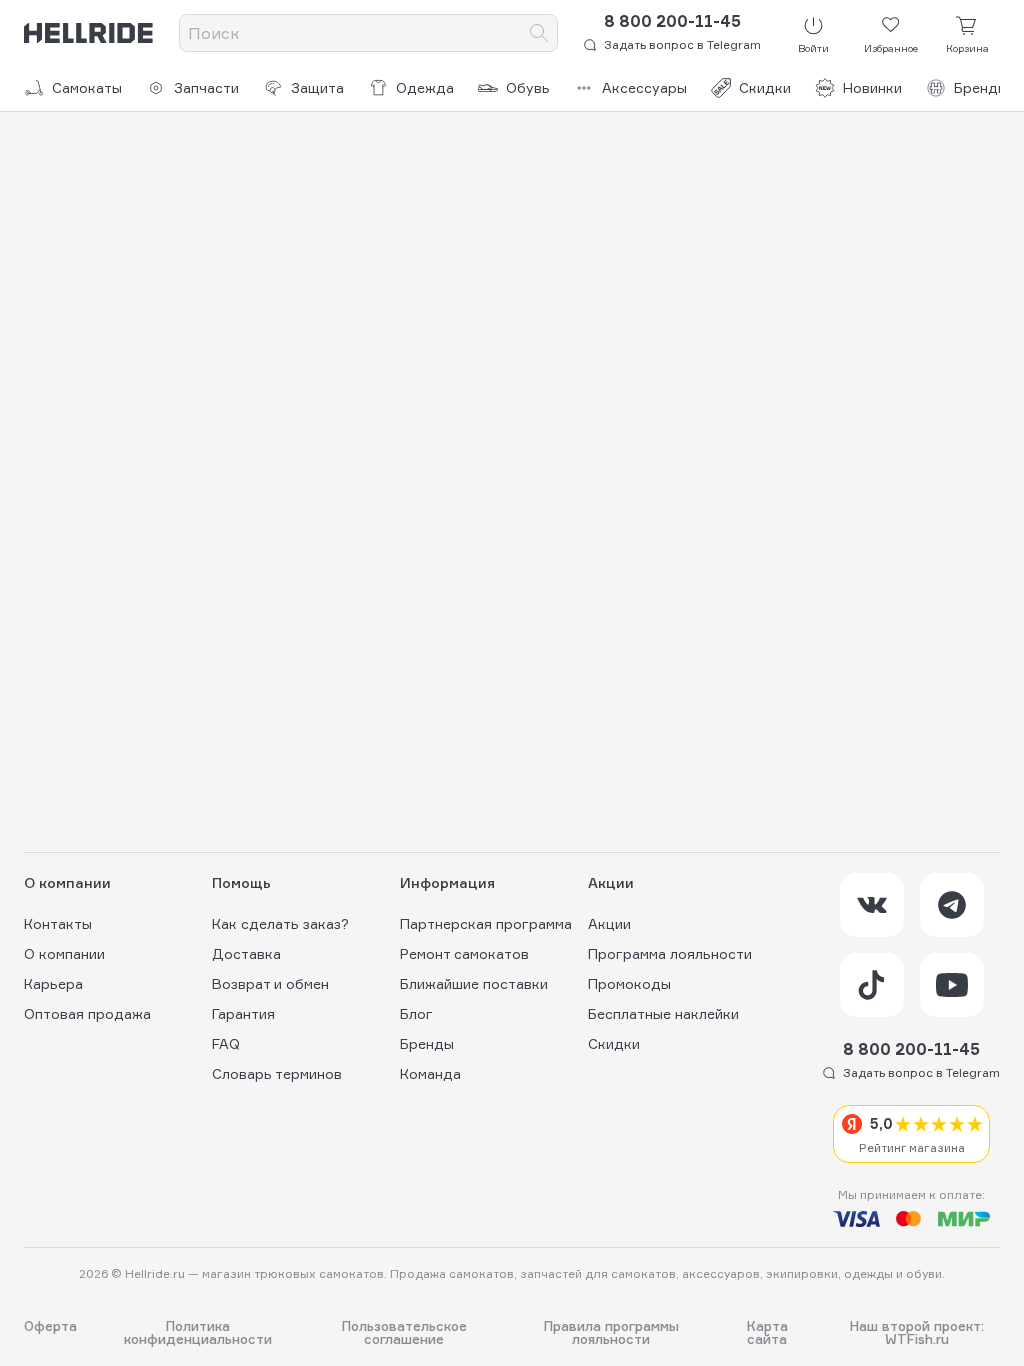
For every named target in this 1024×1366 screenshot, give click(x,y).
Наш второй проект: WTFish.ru (917, 1333)
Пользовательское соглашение (404, 1333)
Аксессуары (644, 87)
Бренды (981, 87)
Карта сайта (767, 1333)
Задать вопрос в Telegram (682, 44)
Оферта (50, 1327)
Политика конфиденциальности (198, 1333)
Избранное (891, 48)
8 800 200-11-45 (672, 21)
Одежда (425, 87)
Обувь (528, 87)
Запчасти (206, 87)
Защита (317, 87)
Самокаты (87, 87)
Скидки (765, 87)
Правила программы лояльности (611, 1333)
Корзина (967, 48)
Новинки (872, 87)
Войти (813, 48)
